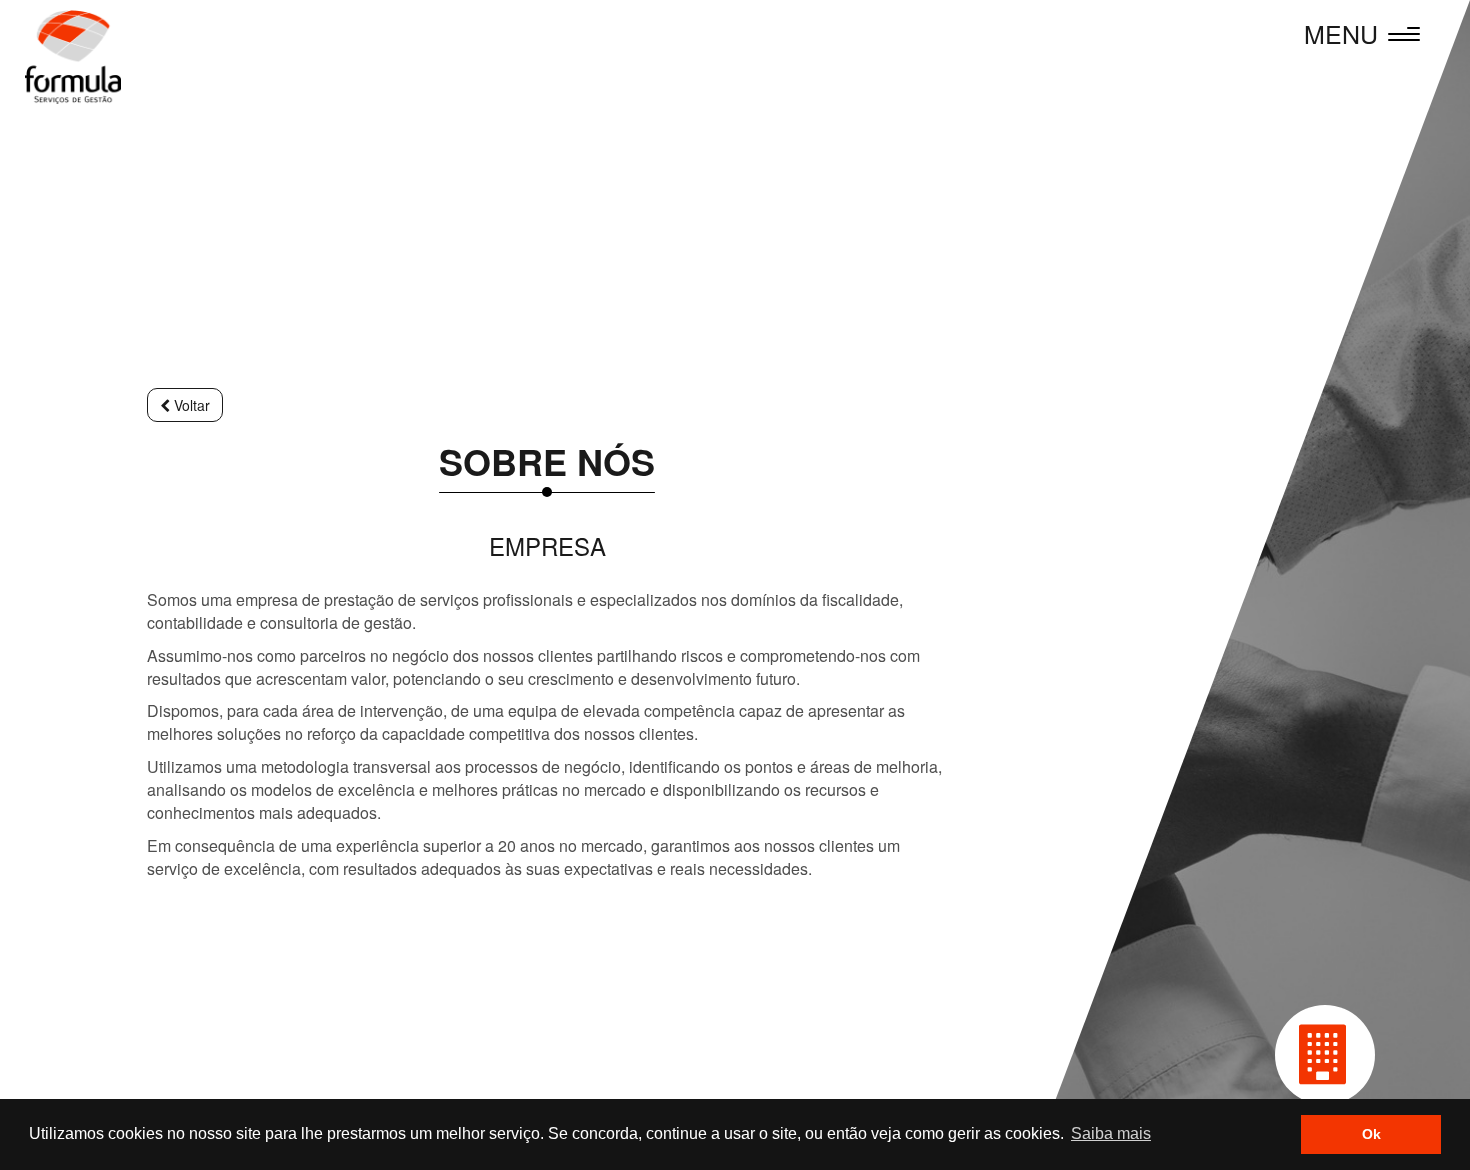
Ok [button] (1371, 1134)
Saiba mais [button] (1111, 1133)
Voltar (190, 405)
